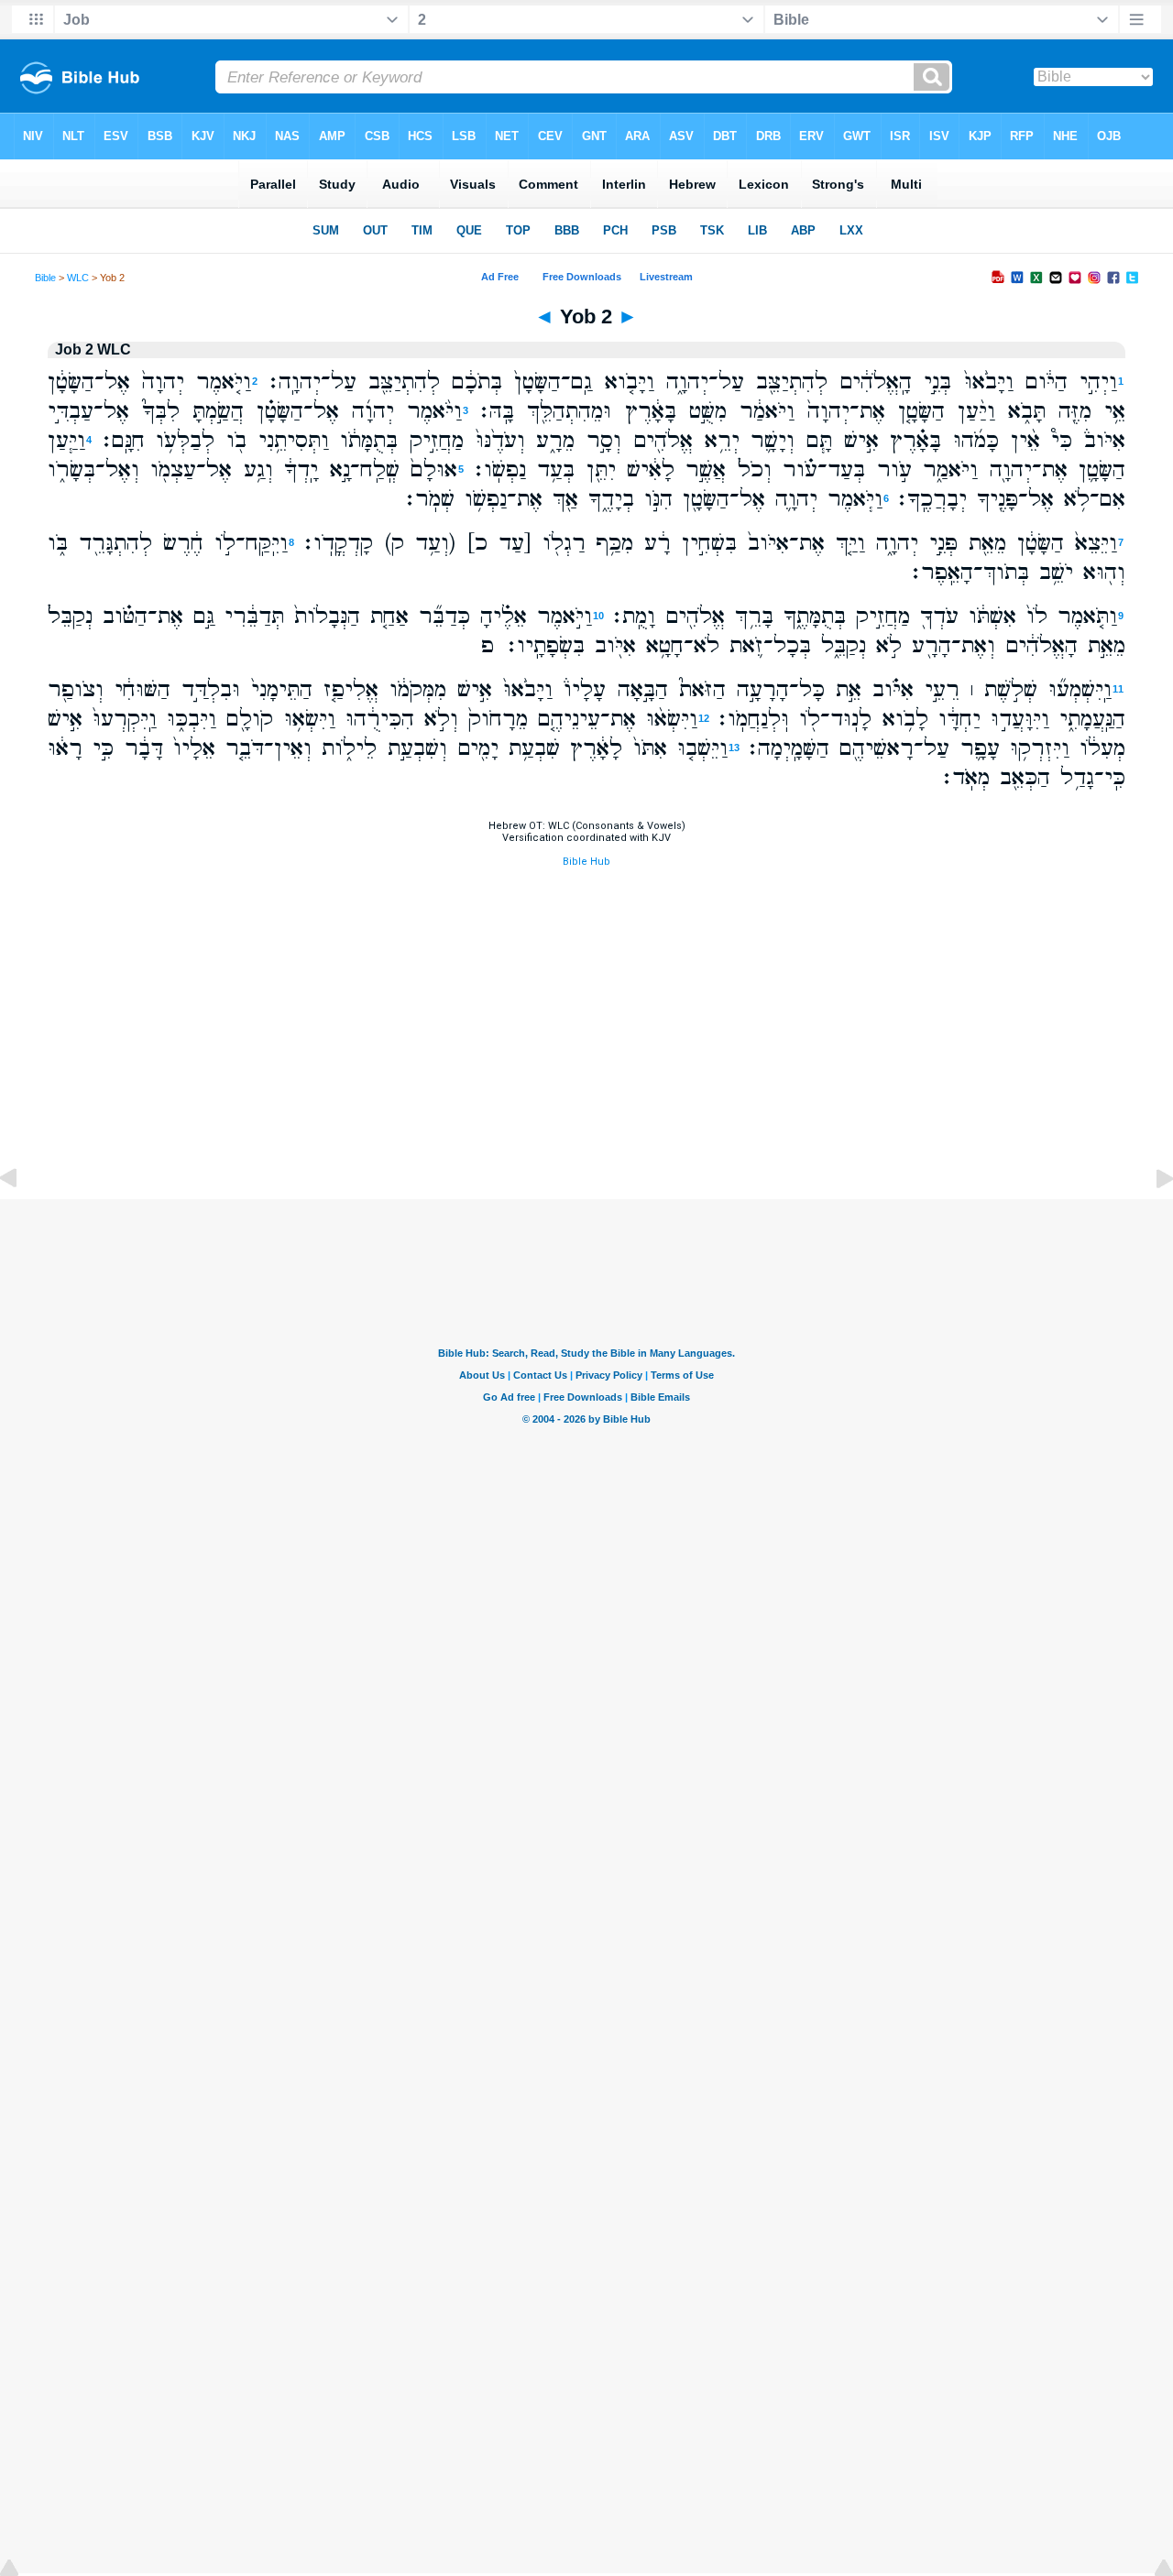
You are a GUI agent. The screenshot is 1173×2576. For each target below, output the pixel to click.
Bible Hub (586, 862)
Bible (45, 278)
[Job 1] (23, 1220)
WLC (78, 278)
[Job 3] (1150, 1220)
